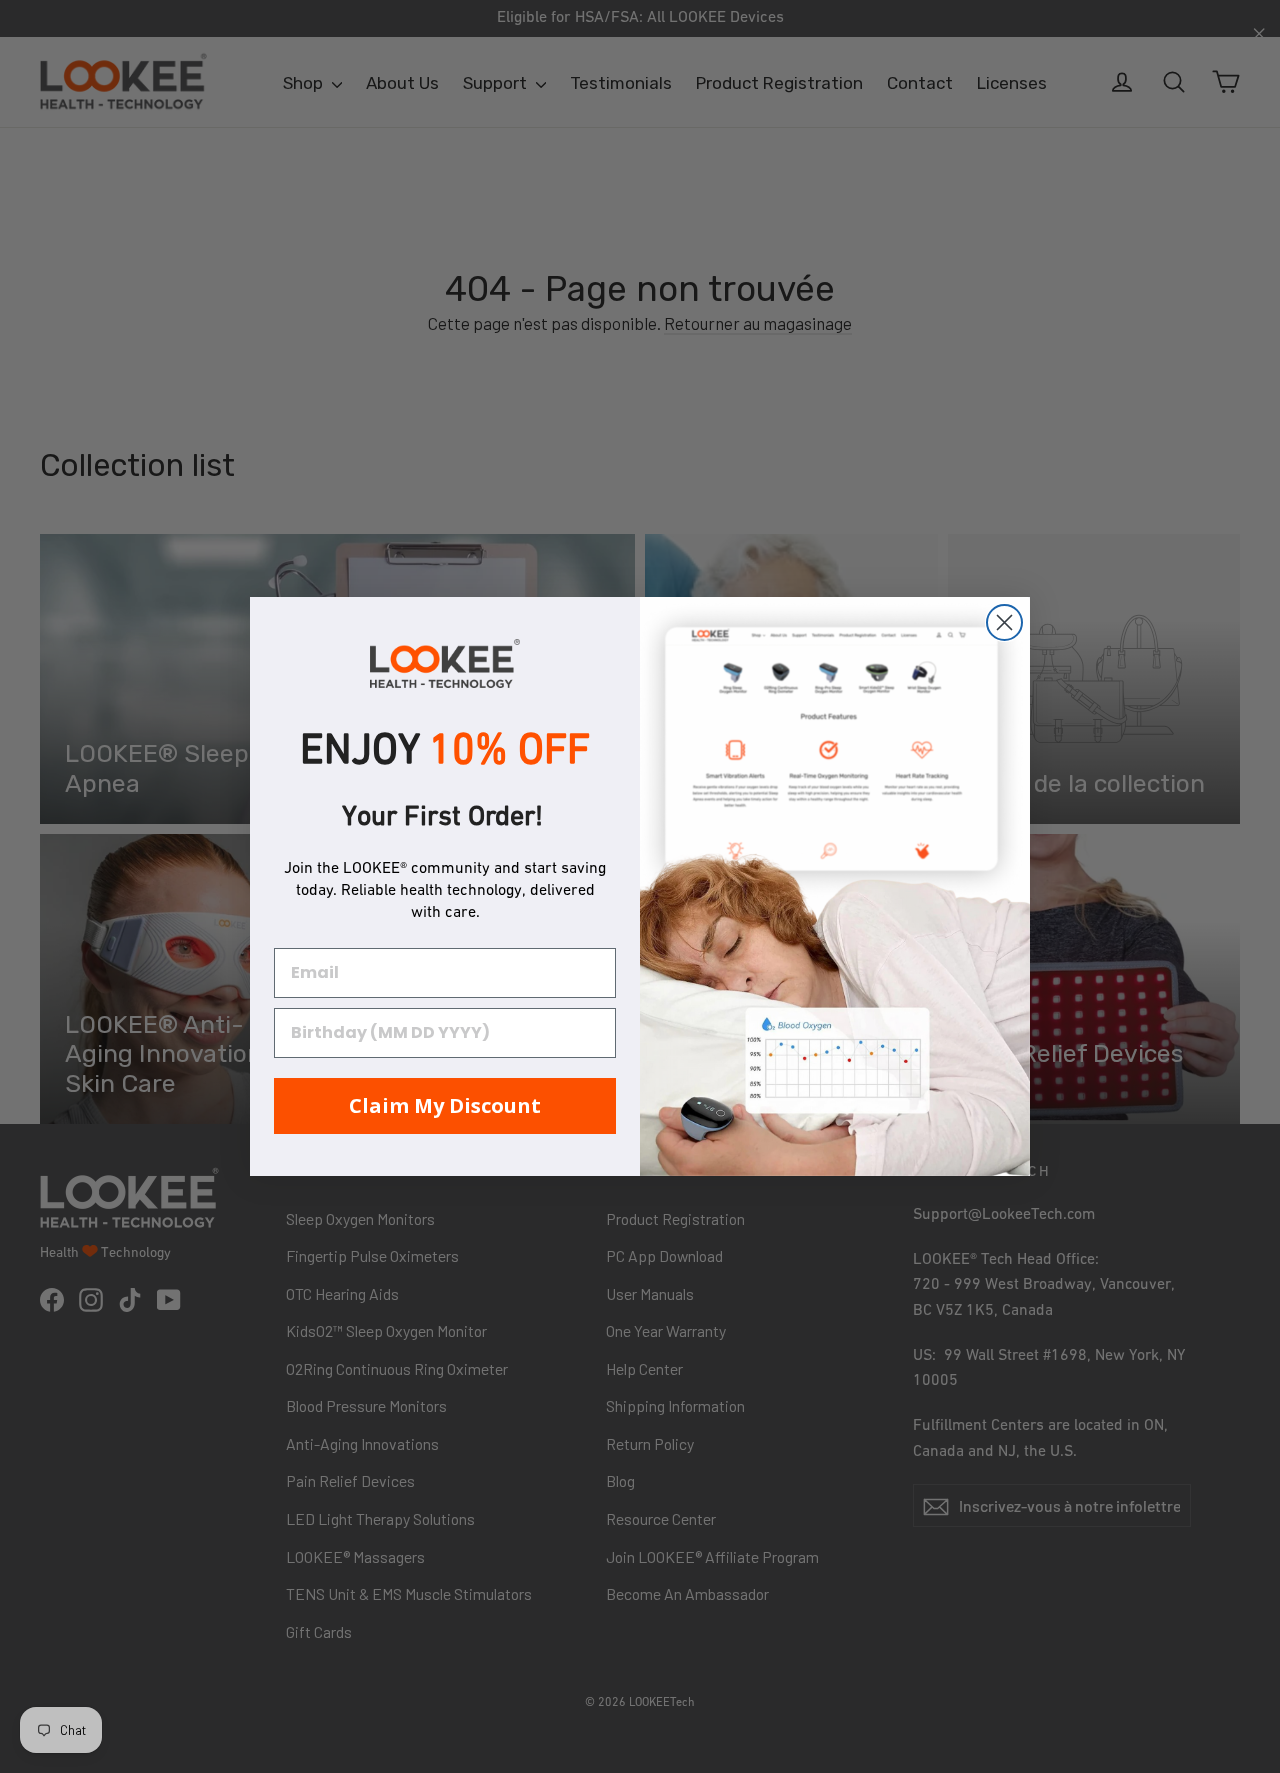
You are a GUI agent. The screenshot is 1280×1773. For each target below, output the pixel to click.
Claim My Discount (445, 1105)
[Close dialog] (1004, 622)
